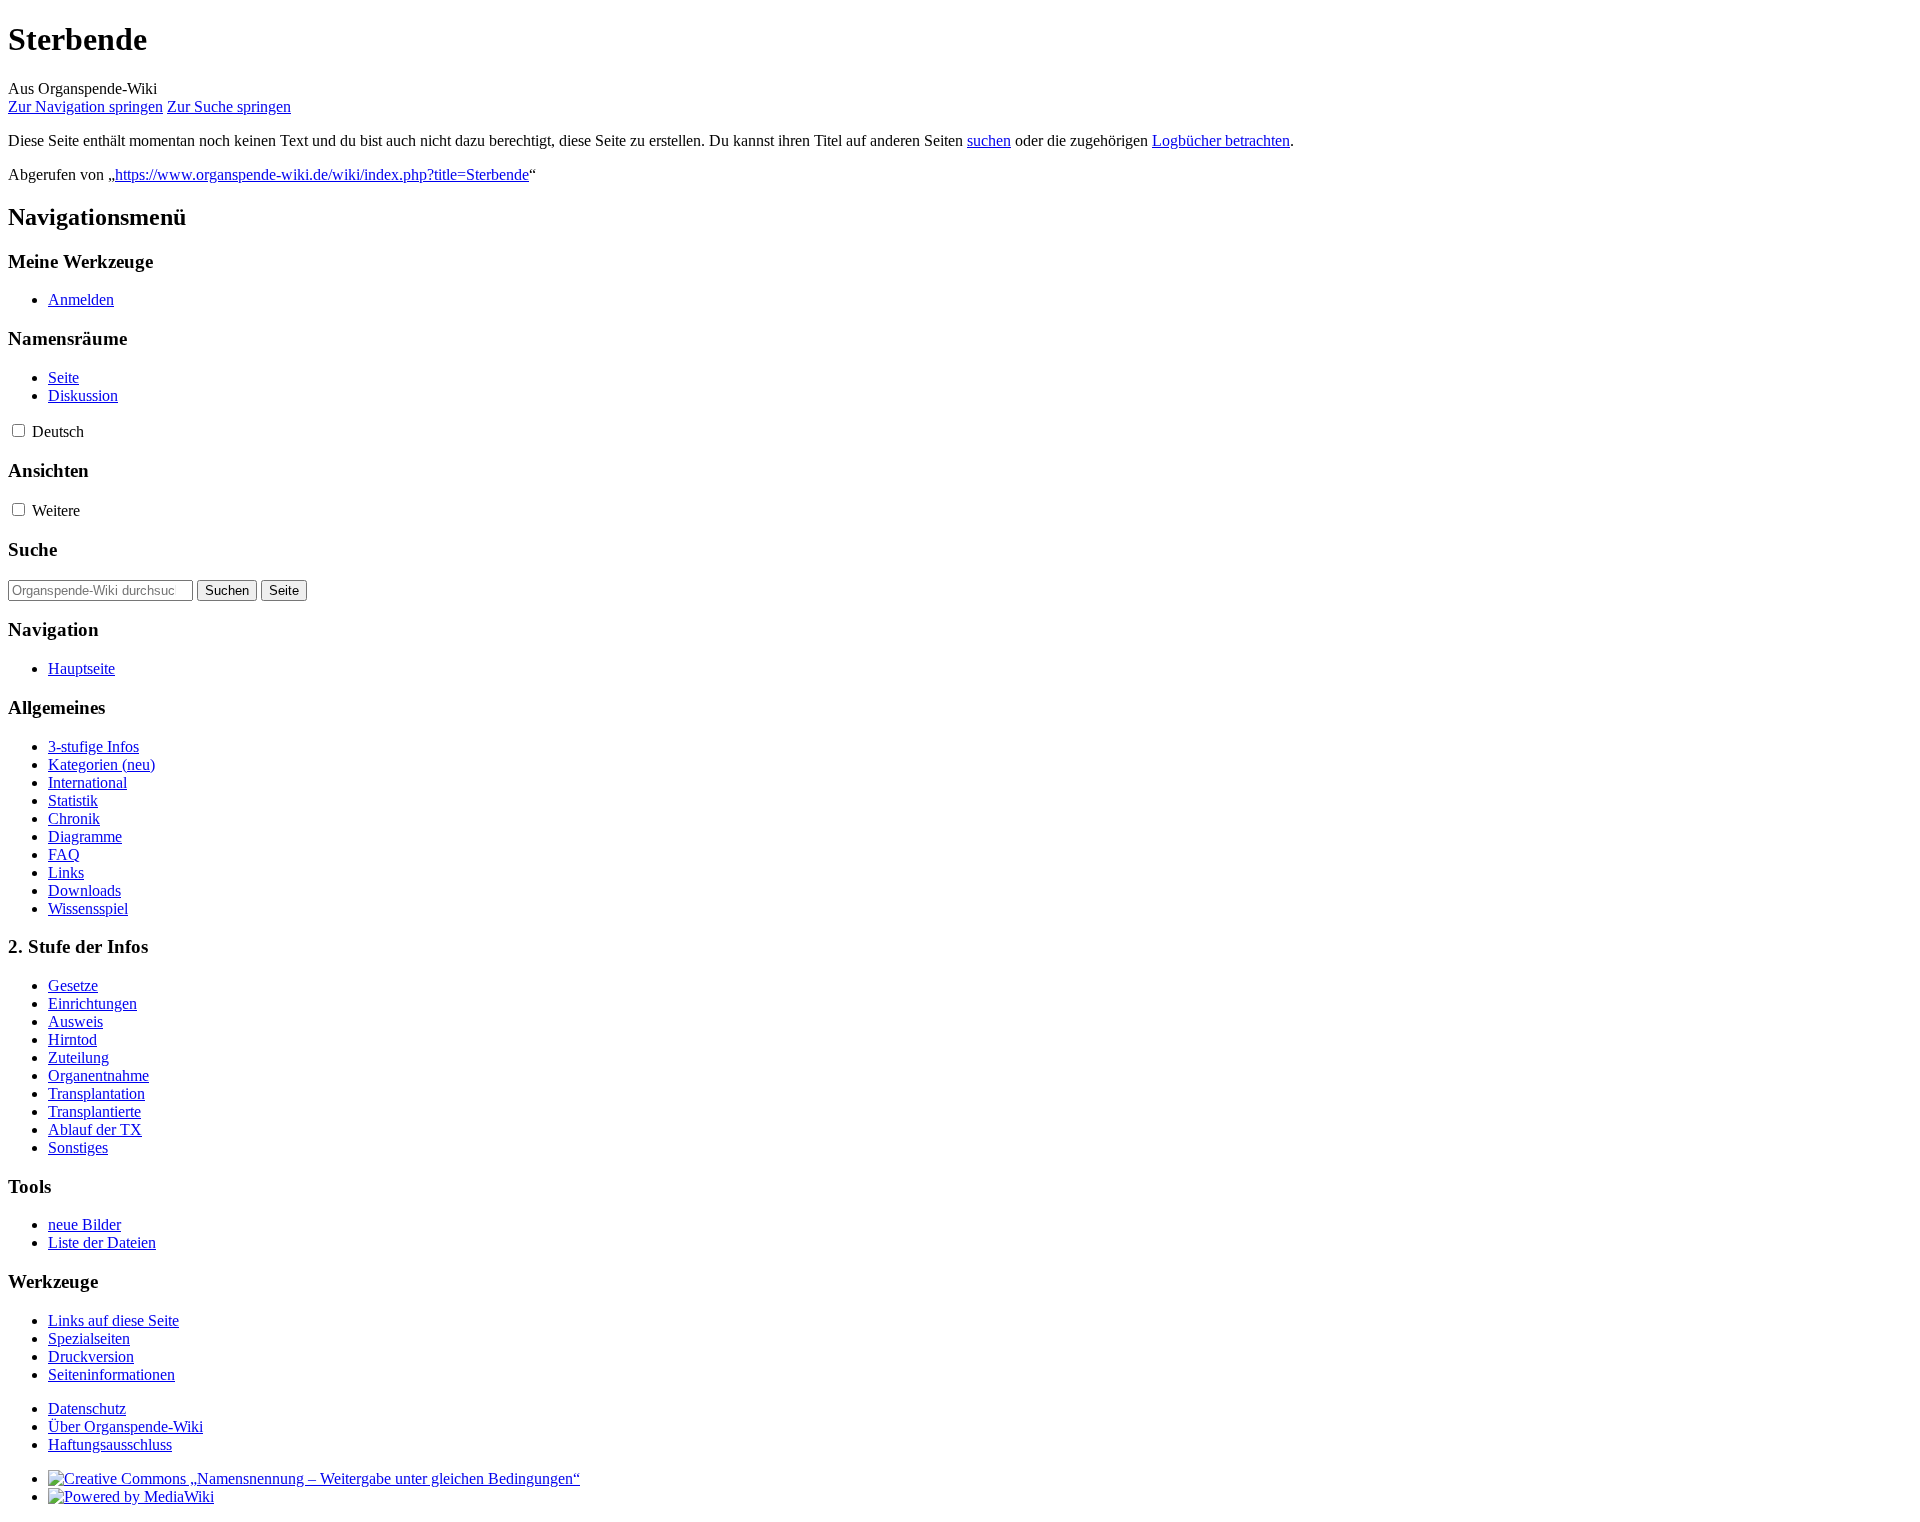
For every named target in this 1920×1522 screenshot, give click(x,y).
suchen (989, 140)
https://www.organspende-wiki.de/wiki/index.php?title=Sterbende (322, 174)
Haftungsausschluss (110, 1444)
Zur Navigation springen (85, 106)
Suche (32, 549)
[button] (18, 430)
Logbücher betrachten (1221, 140)
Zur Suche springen (229, 106)
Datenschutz (87, 1408)
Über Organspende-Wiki (125, 1426)
